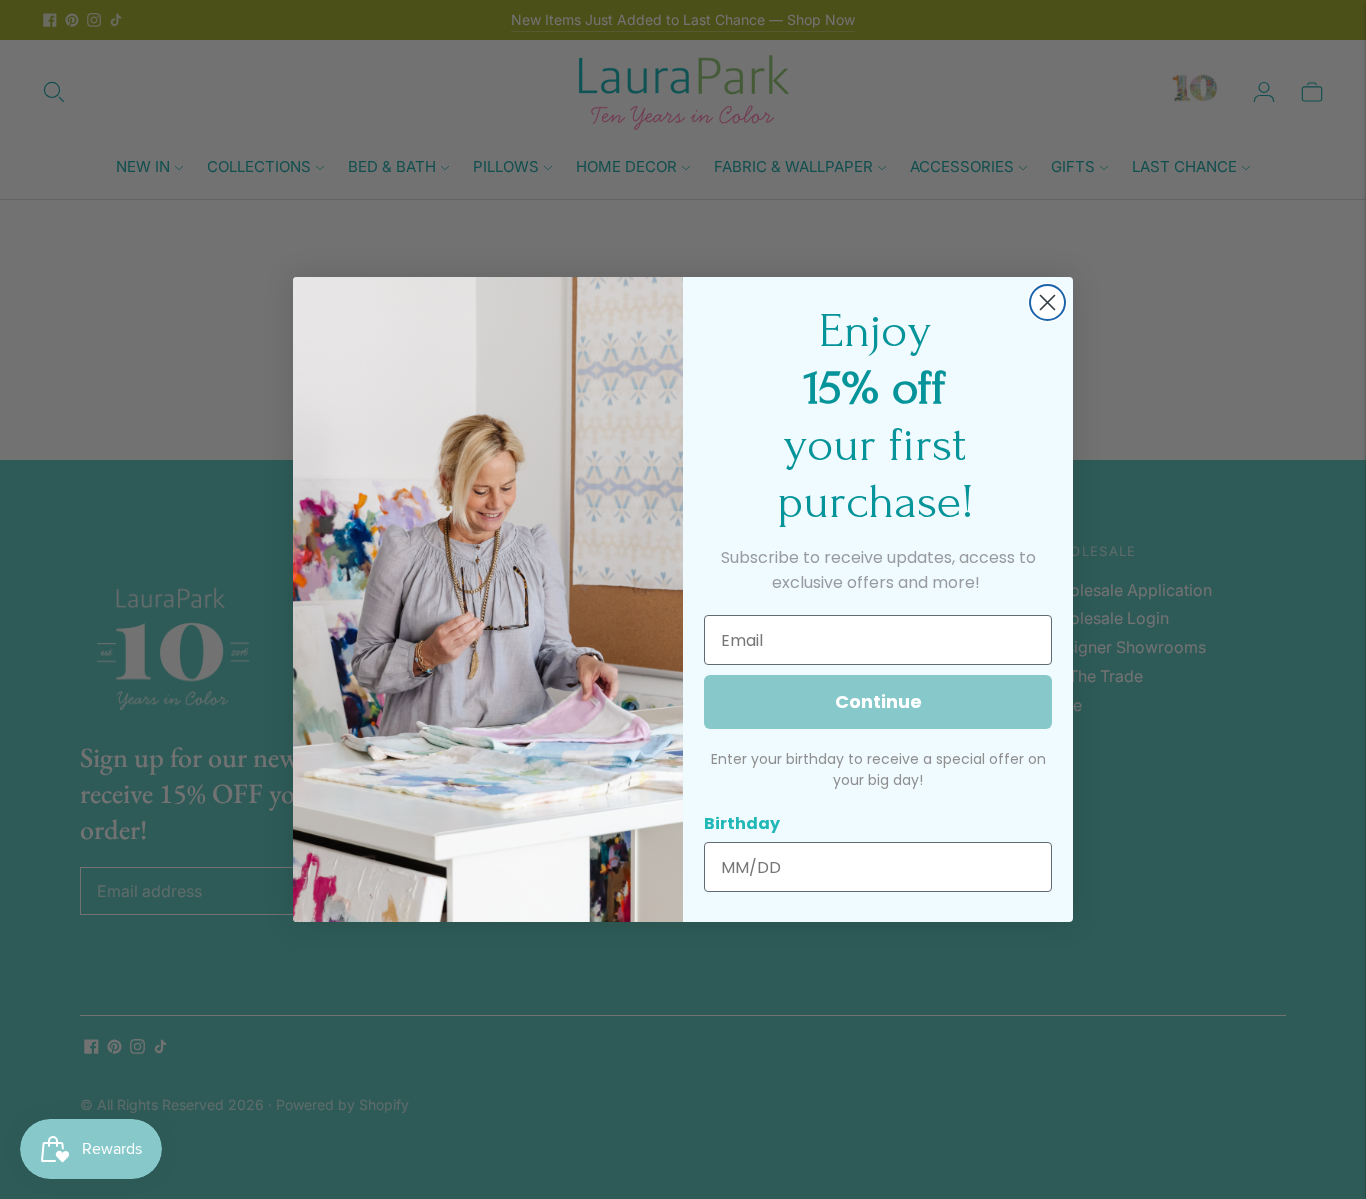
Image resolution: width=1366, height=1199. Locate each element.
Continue (878, 701)
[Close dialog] (1047, 302)
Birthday (742, 823)
